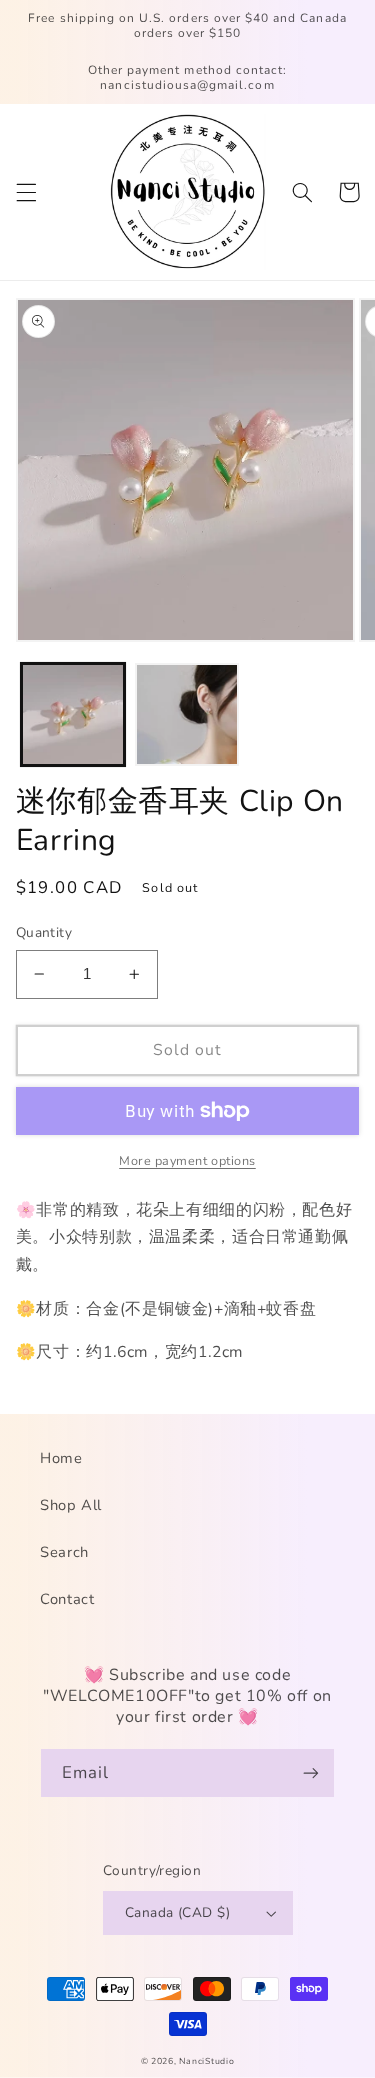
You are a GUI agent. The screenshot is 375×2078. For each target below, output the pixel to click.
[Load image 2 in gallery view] (187, 715)
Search (64, 1552)
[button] (26, 192)
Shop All (71, 1505)
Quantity (44, 932)
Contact (67, 1599)
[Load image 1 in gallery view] (73, 715)
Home (61, 1458)
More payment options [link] (187, 1160)
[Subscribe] (311, 1772)
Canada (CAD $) (177, 1912)
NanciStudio (206, 2061)
